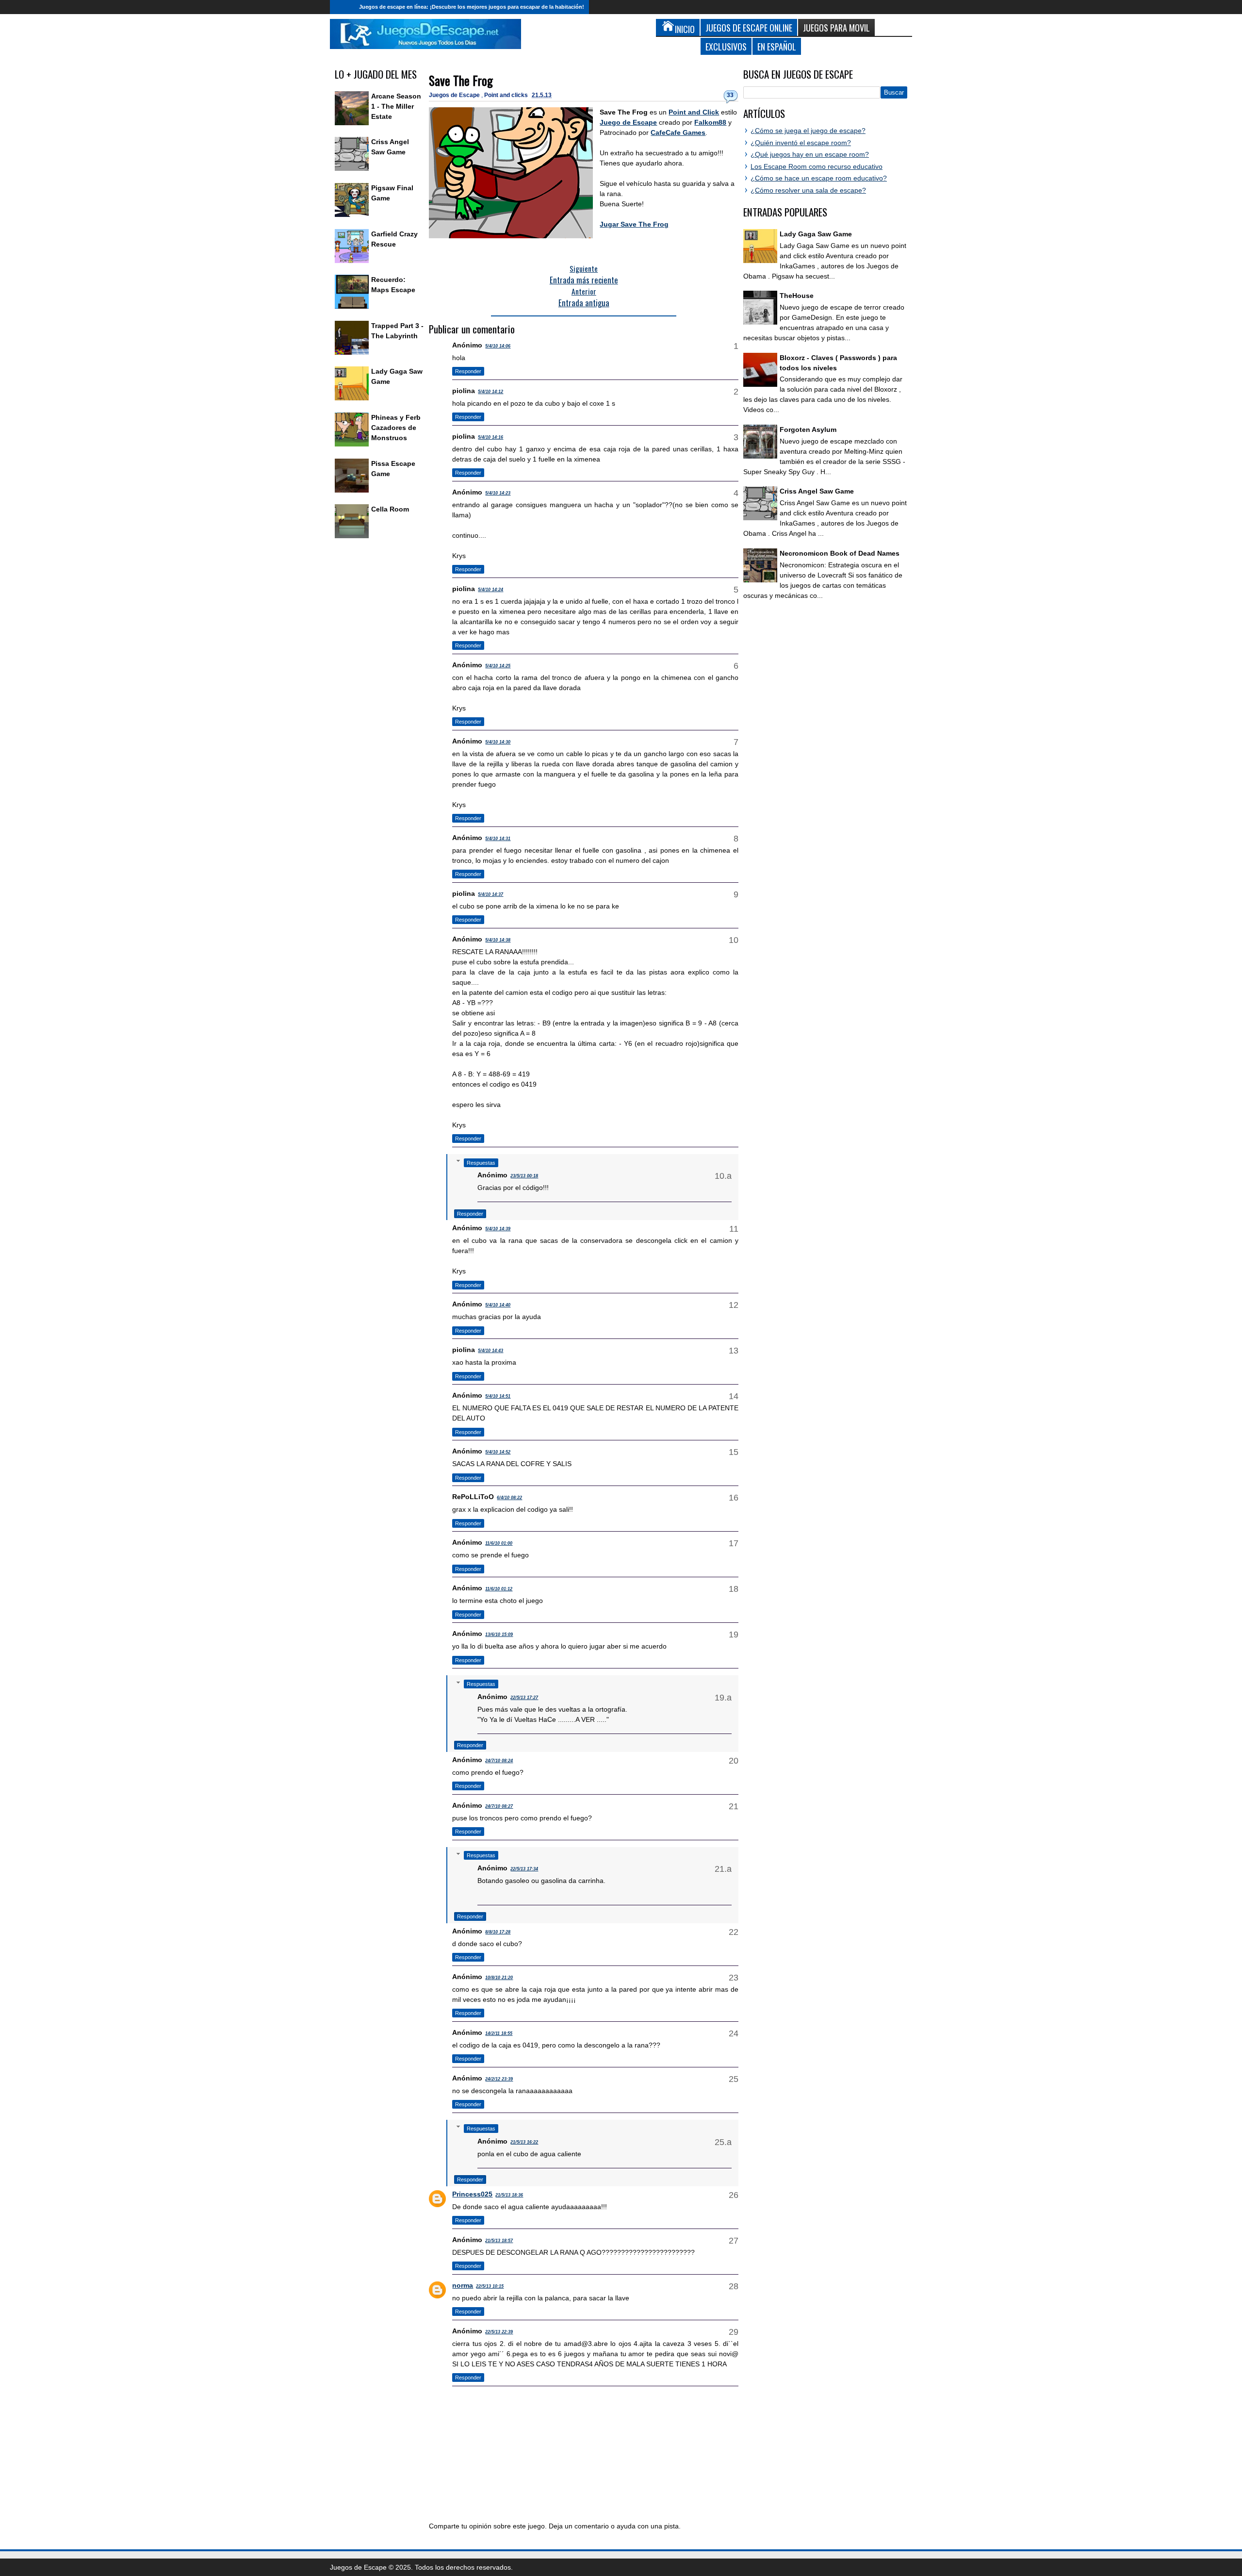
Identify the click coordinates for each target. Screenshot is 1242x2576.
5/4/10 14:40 (498, 1305)
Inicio (342, 7)
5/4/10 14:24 (490, 590)
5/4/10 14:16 (490, 437)
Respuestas (481, 1163)
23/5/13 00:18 (524, 1176)
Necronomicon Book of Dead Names (840, 553)
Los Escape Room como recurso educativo (817, 166)
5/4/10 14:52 (498, 1452)
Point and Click (694, 112)
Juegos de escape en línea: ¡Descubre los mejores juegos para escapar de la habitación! (472, 7)
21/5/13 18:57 (499, 2241)
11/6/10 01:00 (499, 1543)
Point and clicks (507, 95)
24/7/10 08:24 (499, 1761)
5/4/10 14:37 (490, 894)
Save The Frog (461, 80)
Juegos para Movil (836, 27)
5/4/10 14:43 (490, 1351)
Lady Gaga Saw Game (816, 234)
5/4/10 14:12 (490, 392)
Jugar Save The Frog (634, 224)
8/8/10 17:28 (498, 1932)
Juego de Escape (628, 122)
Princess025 (472, 2194)
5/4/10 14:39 (498, 1229)
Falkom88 (710, 122)
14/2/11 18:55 (499, 2033)
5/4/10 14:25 (498, 666)
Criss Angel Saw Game (817, 491)
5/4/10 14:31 (498, 839)
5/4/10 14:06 (498, 346)
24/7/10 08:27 (499, 1806)
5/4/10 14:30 (498, 742)
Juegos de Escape (455, 95)
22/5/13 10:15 (490, 2286)
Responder (468, 371)
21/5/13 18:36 (509, 2195)
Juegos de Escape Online (749, 27)
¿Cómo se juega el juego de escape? (808, 131)
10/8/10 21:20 (499, 1978)
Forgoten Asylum (808, 429)
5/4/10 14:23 (498, 493)
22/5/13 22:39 (499, 2332)
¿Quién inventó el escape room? (801, 143)
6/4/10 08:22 (509, 1498)
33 (730, 95)
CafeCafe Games (678, 132)
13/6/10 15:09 (499, 1635)
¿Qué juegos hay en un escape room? (810, 154)
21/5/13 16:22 (524, 2142)
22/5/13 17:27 (524, 1698)
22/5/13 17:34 (524, 1869)
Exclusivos (726, 46)
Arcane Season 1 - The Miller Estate (396, 106)
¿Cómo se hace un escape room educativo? (819, 178)
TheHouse (797, 296)
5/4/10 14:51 (498, 1396)
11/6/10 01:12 (499, 1589)
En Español (777, 46)
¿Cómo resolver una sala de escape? (808, 190)
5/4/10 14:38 (498, 940)
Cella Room (390, 509)
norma (463, 2285)
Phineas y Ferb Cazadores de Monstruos (396, 428)
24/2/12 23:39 (499, 2079)
